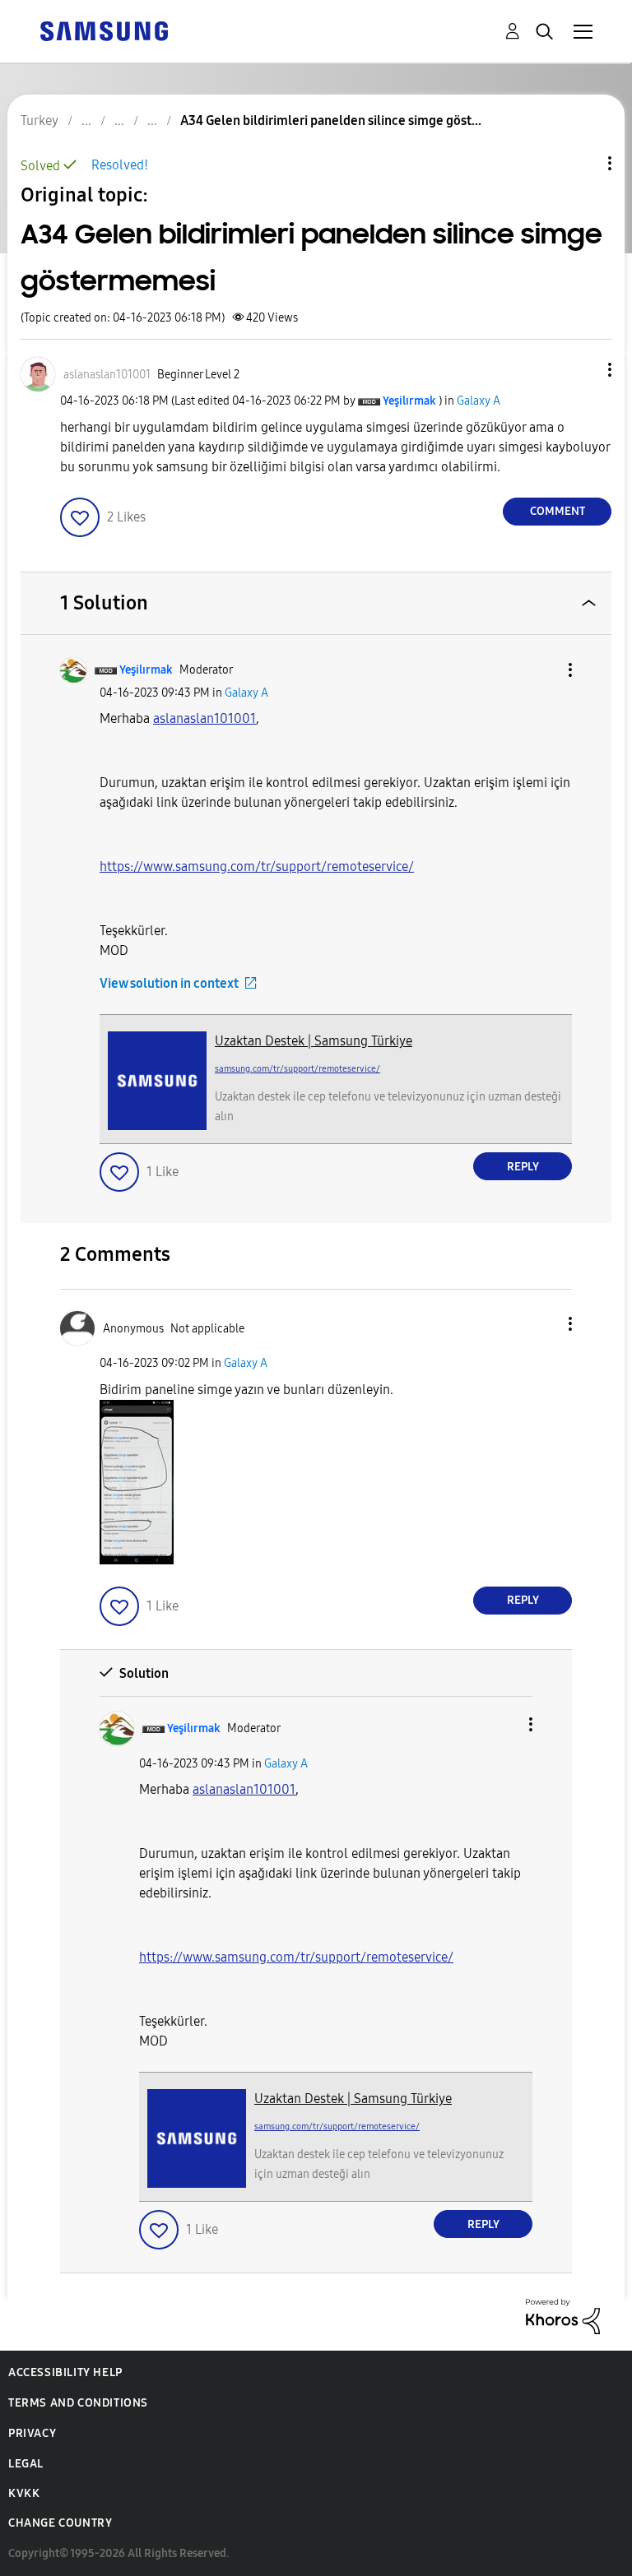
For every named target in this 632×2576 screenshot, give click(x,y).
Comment (558, 511)
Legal (26, 2464)
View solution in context (169, 983)
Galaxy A (479, 401)
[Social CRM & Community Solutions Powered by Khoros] (563, 2316)
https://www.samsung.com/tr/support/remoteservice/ (257, 866)
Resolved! (120, 165)
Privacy (32, 2433)
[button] (583, 370)
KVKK (24, 2493)
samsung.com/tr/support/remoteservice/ (297, 1069)
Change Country (60, 2523)
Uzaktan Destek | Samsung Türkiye (314, 1041)
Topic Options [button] (582, 163)
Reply (523, 1167)
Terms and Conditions (78, 2403)
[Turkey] (104, 30)
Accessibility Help (65, 2372)
